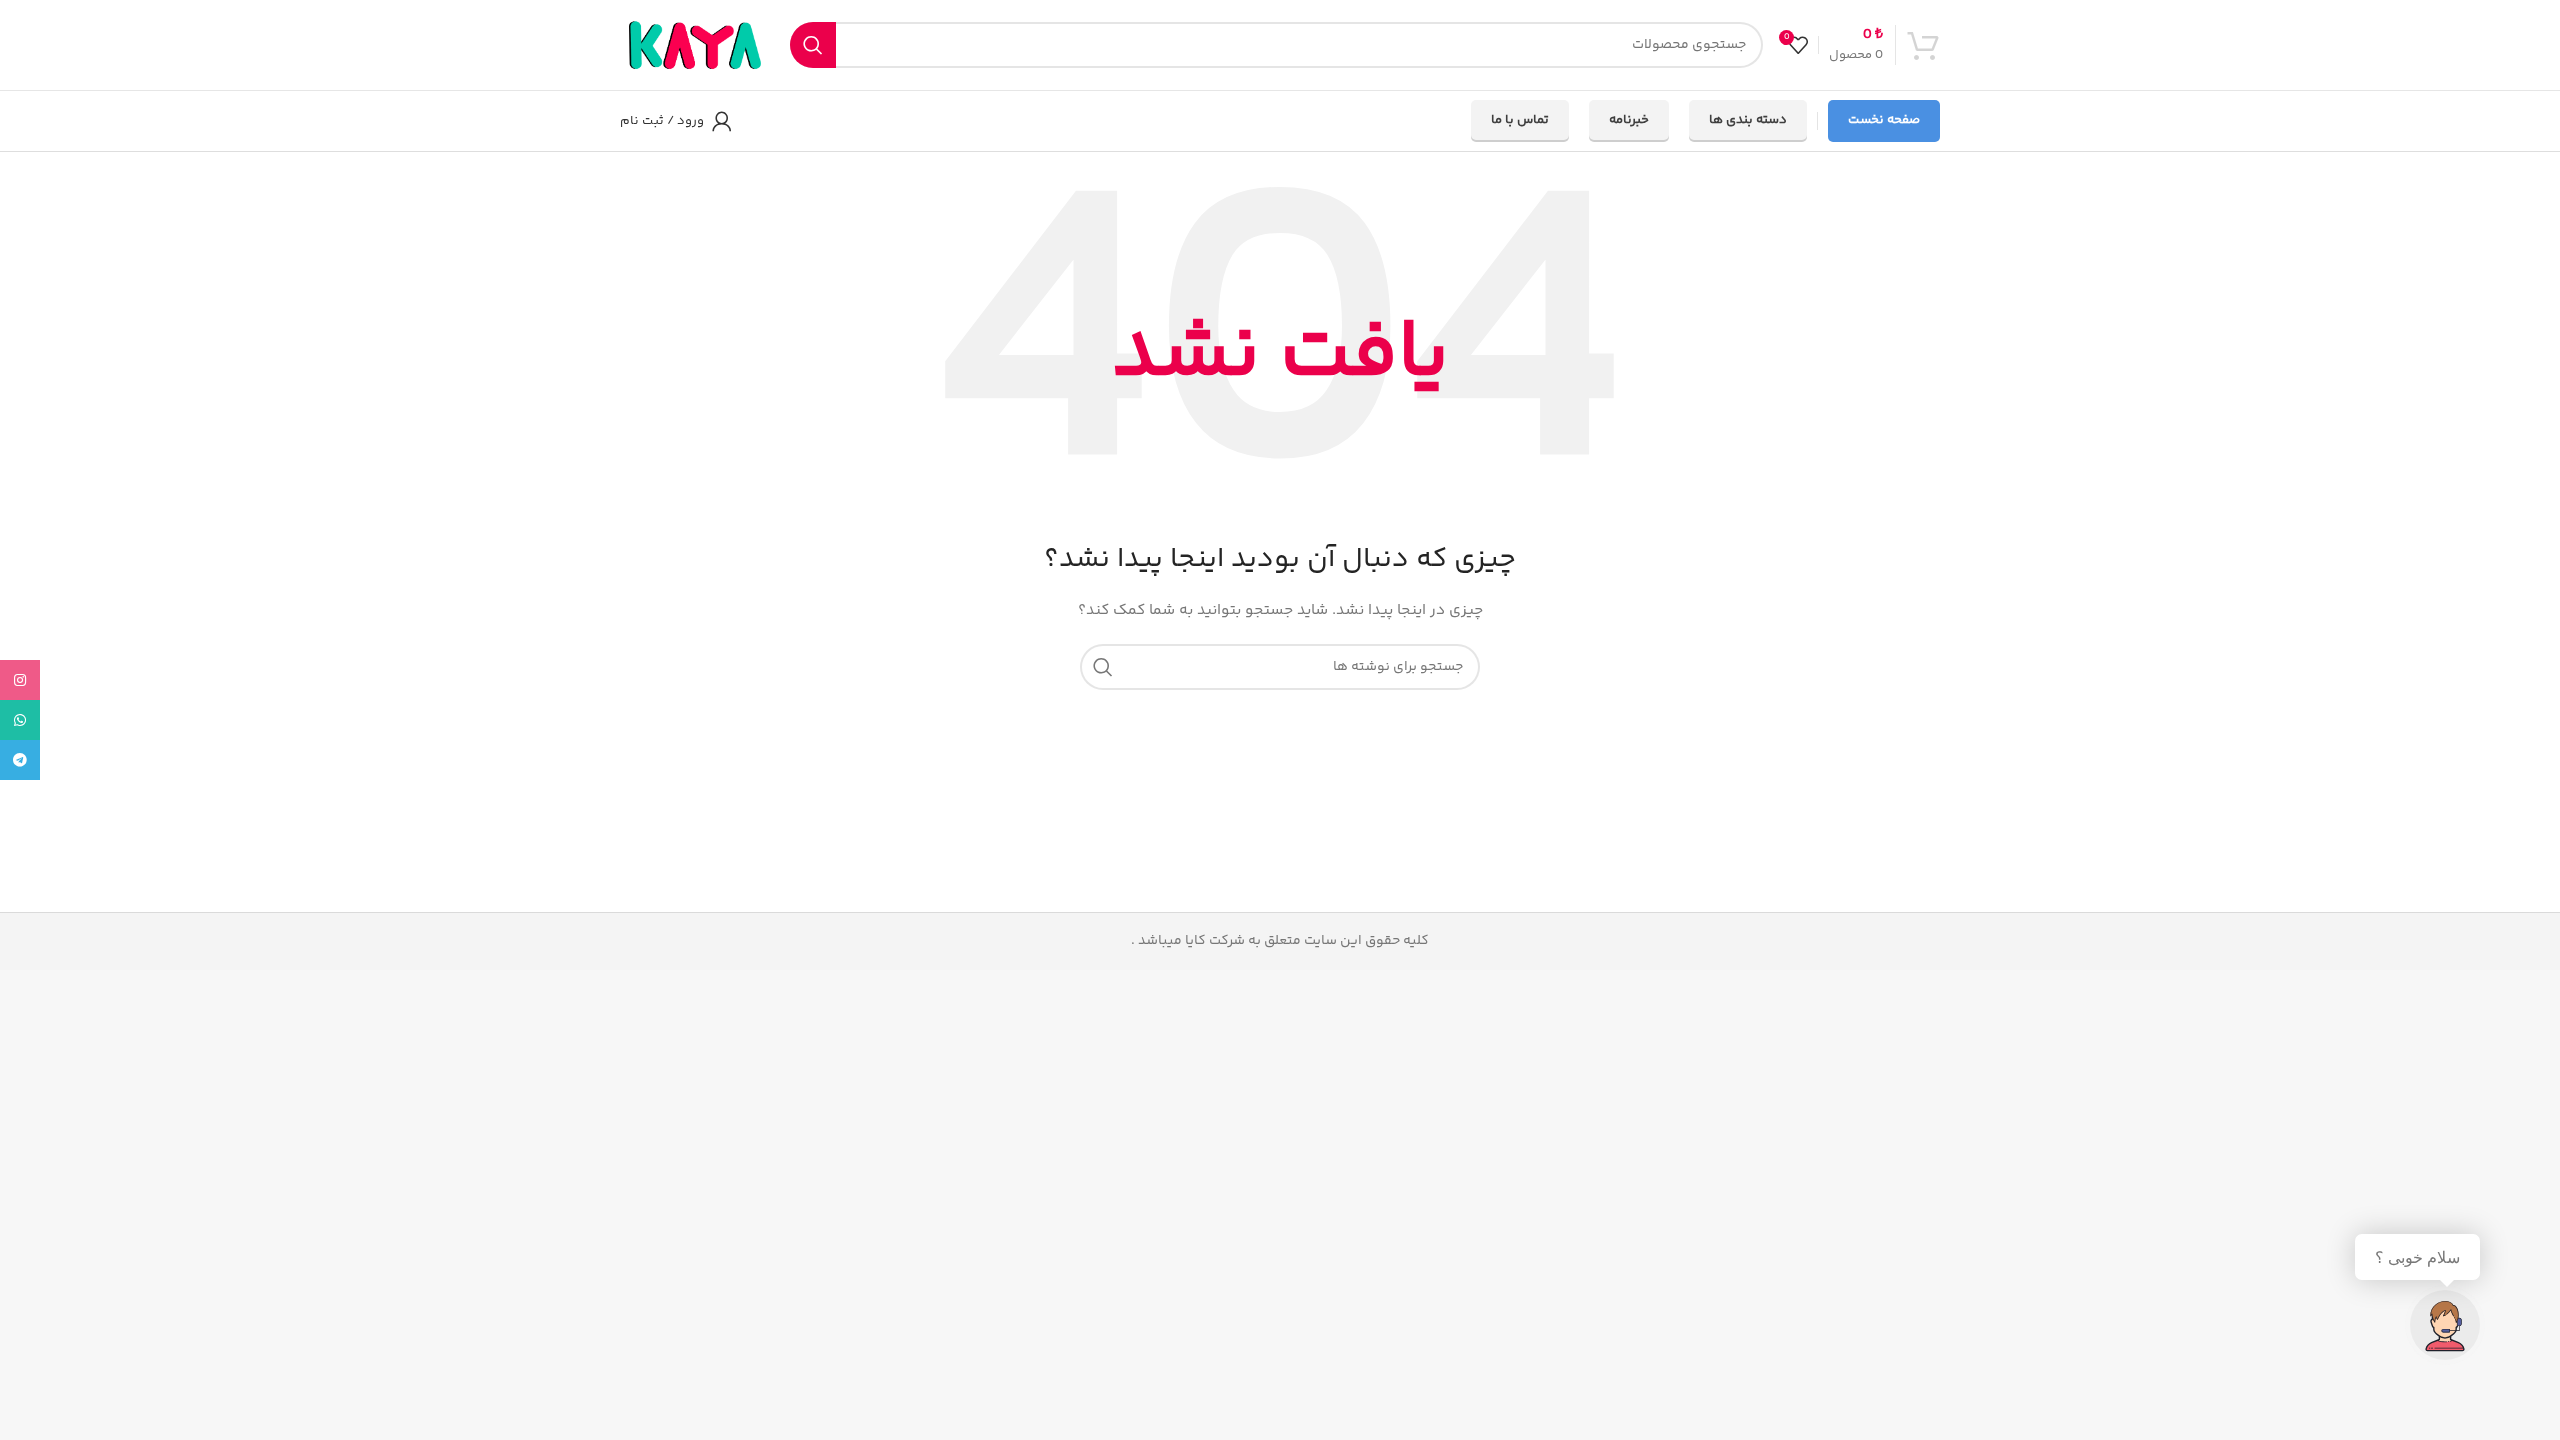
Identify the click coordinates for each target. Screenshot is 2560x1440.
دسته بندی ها (1748, 120)
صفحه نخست (1884, 120)
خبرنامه (1629, 120)
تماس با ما (1520, 120)
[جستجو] (813, 45)
